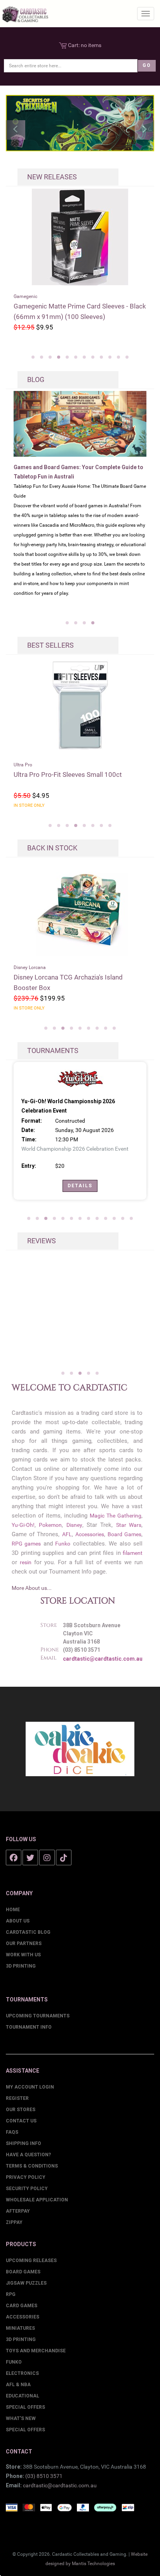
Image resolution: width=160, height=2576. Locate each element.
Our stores (21, 2110)
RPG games (26, 1544)
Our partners (24, 1943)
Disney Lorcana (30, 967)
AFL (67, 1534)
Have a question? (28, 2155)
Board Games (124, 1534)
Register (17, 2098)
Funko (63, 1544)
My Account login (30, 2087)
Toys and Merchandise (36, 2351)
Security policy (27, 2189)
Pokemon (50, 1525)
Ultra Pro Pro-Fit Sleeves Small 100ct (68, 775)
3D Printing (21, 1966)
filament (133, 1553)
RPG (11, 2294)
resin (26, 1562)
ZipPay (14, 2222)
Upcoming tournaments (38, 2016)
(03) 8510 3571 (44, 2476)
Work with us (23, 1955)
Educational (23, 2396)
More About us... (32, 1588)
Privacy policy (26, 2177)
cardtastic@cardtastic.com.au (103, 1659)
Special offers (25, 2430)
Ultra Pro (23, 765)
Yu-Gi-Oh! (23, 1525)
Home (13, 1910)
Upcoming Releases (31, 2261)
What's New (21, 2418)
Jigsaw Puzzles (26, 2283)
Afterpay (18, 2211)
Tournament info (29, 2027)
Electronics (22, 2373)
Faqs (12, 2132)
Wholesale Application (37, 2200)
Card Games (22, 2306)
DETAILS (80, 1186)
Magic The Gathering (115, 1516)
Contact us (21, 2121)
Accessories (90, 1534)
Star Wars (129, 1525)
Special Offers (25, 2407)
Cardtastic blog (28, 1932)
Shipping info (23, 2143)
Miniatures (20, 2328)
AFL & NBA (18, 2385)
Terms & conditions (32, 2166)
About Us (18, 1921)
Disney (74, 1525)
